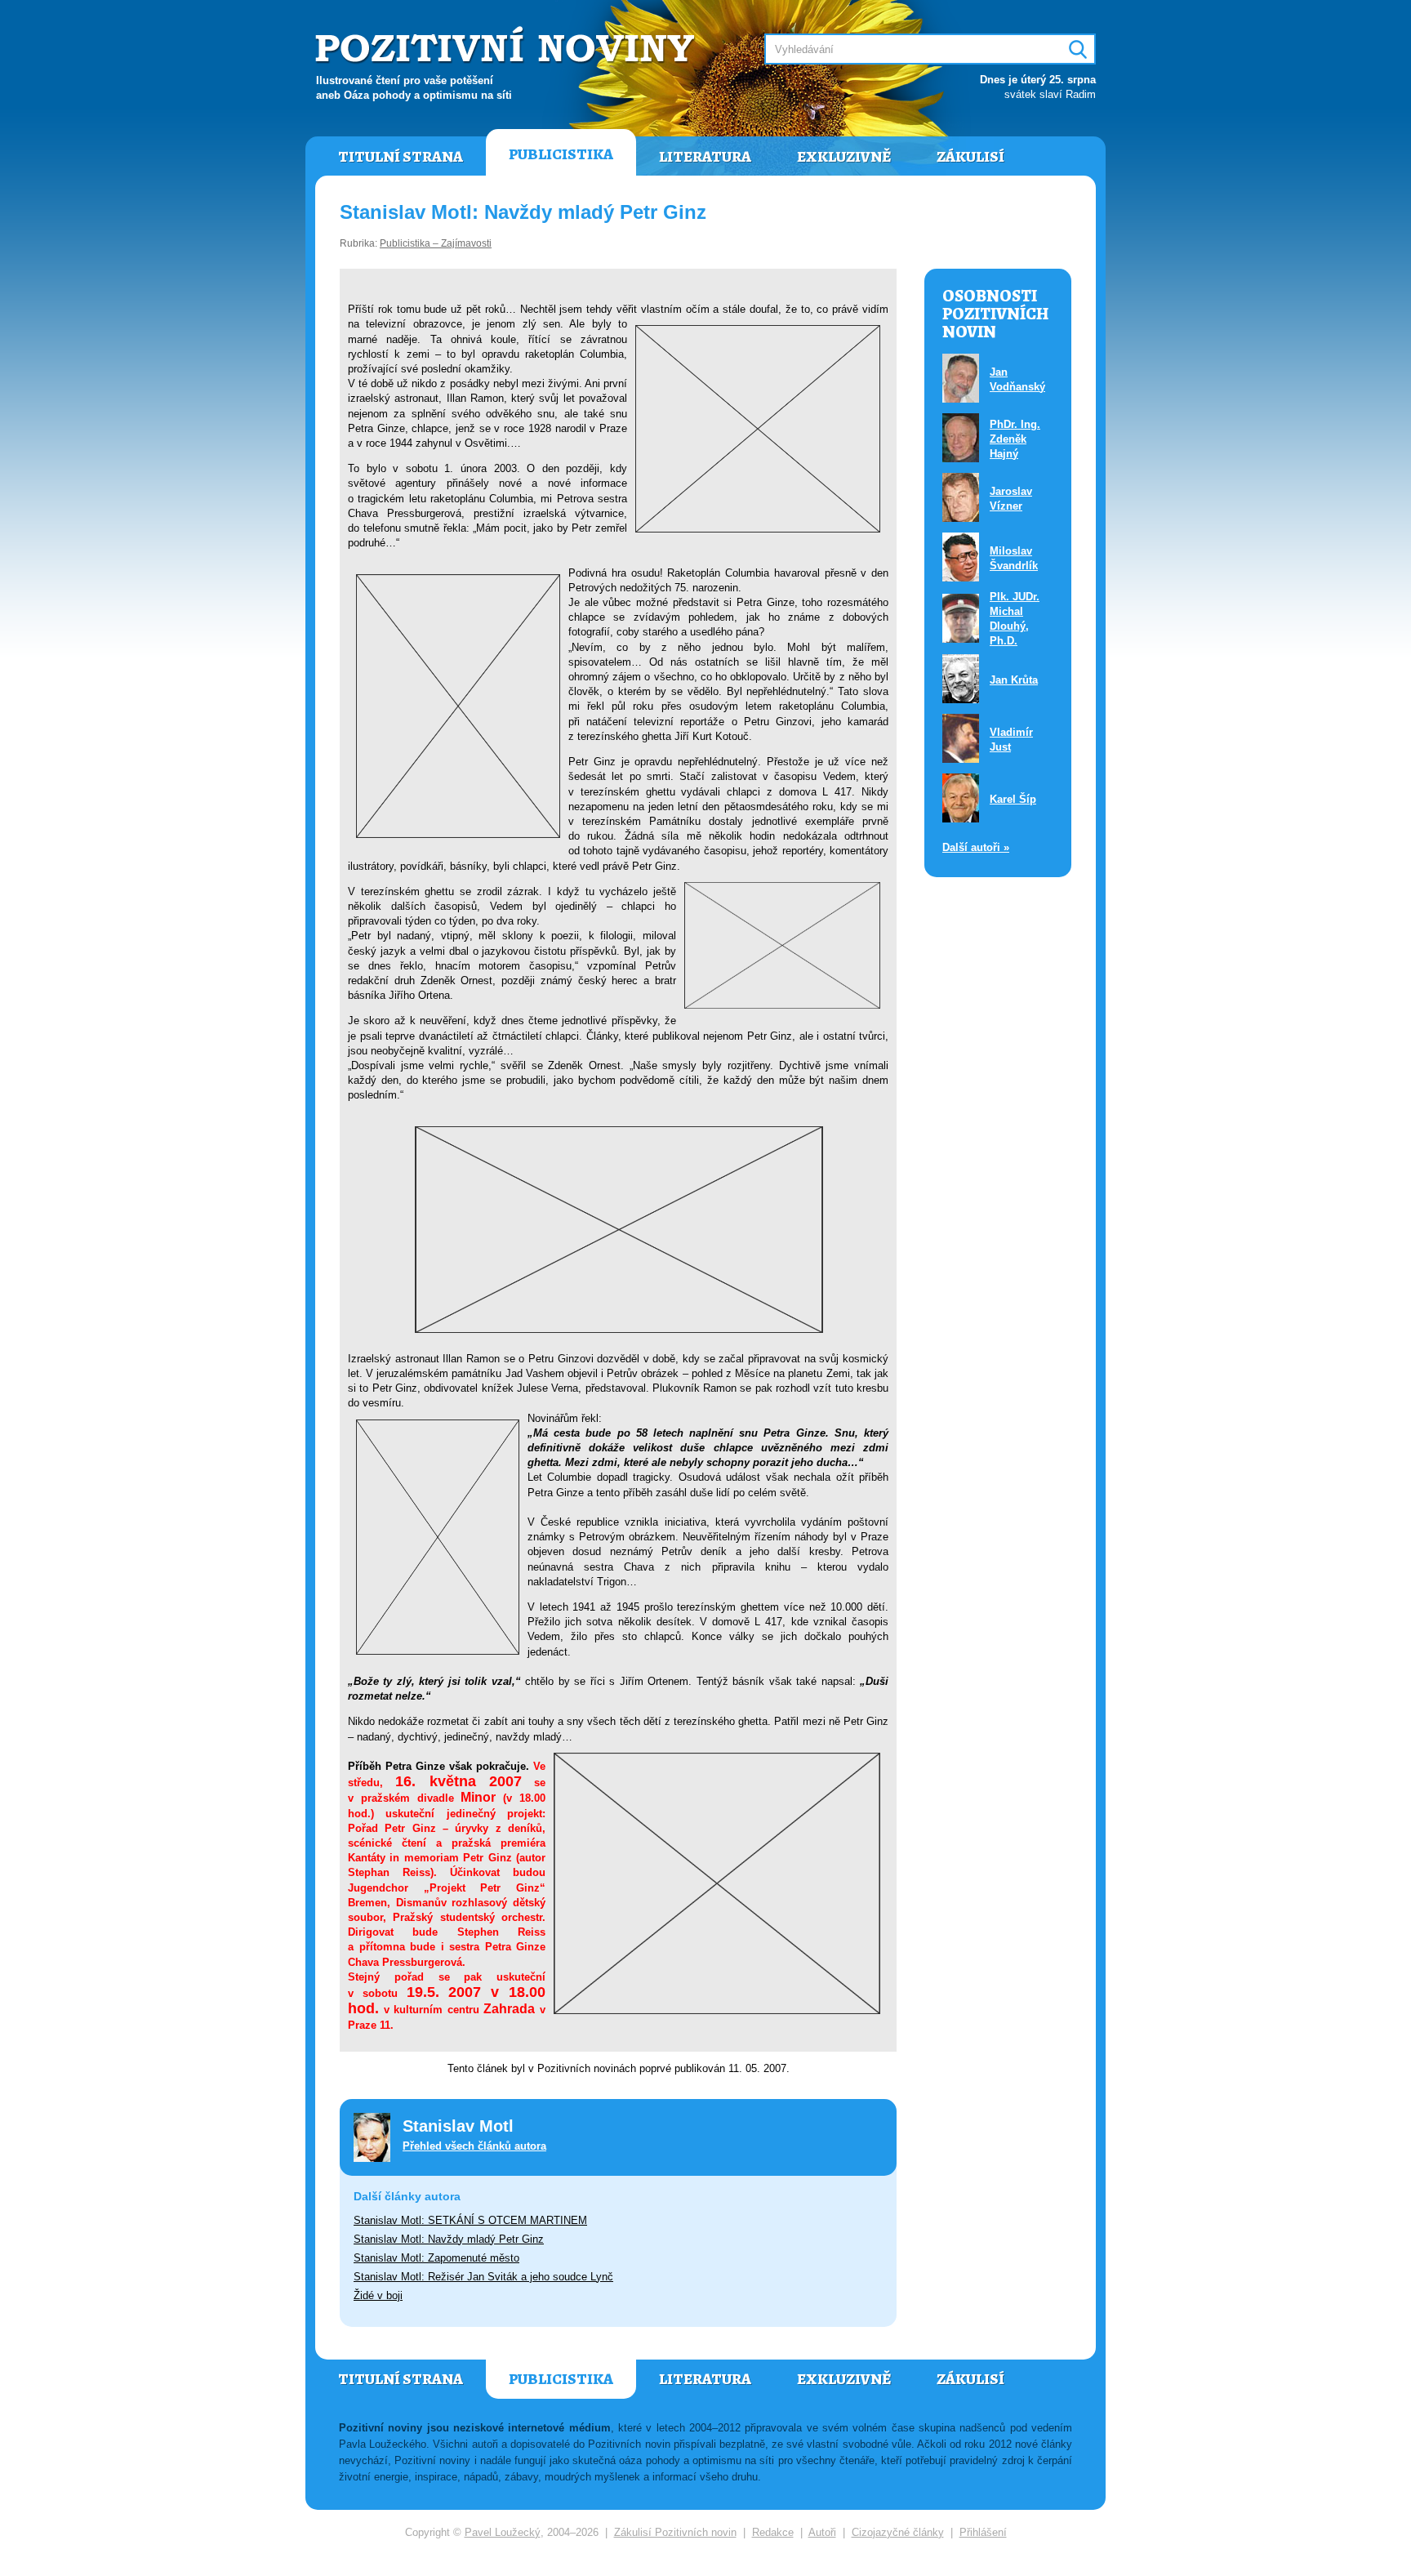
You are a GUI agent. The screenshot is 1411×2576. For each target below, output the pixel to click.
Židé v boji (378, 2295)
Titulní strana (401, 157)
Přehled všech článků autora (474, 2146)
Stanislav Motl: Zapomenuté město (436, 2258)
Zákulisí (970, 157)
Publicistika (561, 154)
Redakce (773, 2532)
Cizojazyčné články (898, 2532)
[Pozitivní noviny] (507, 46)
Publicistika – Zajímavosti (436, 243)
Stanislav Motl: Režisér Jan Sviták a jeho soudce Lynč (483, 2277)
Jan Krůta (1014, 680)
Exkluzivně (844, 157)
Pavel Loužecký (503, 2532)
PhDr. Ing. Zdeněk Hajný (1015, 439)
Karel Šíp (1013, 799)
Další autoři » (976, 847)
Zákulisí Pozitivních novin (675, 2532)
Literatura (705, 157)
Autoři (822, 2532)
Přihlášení (983, 2532)
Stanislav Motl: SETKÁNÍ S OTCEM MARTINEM (470, 2220)
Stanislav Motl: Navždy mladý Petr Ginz (449, 2239)
